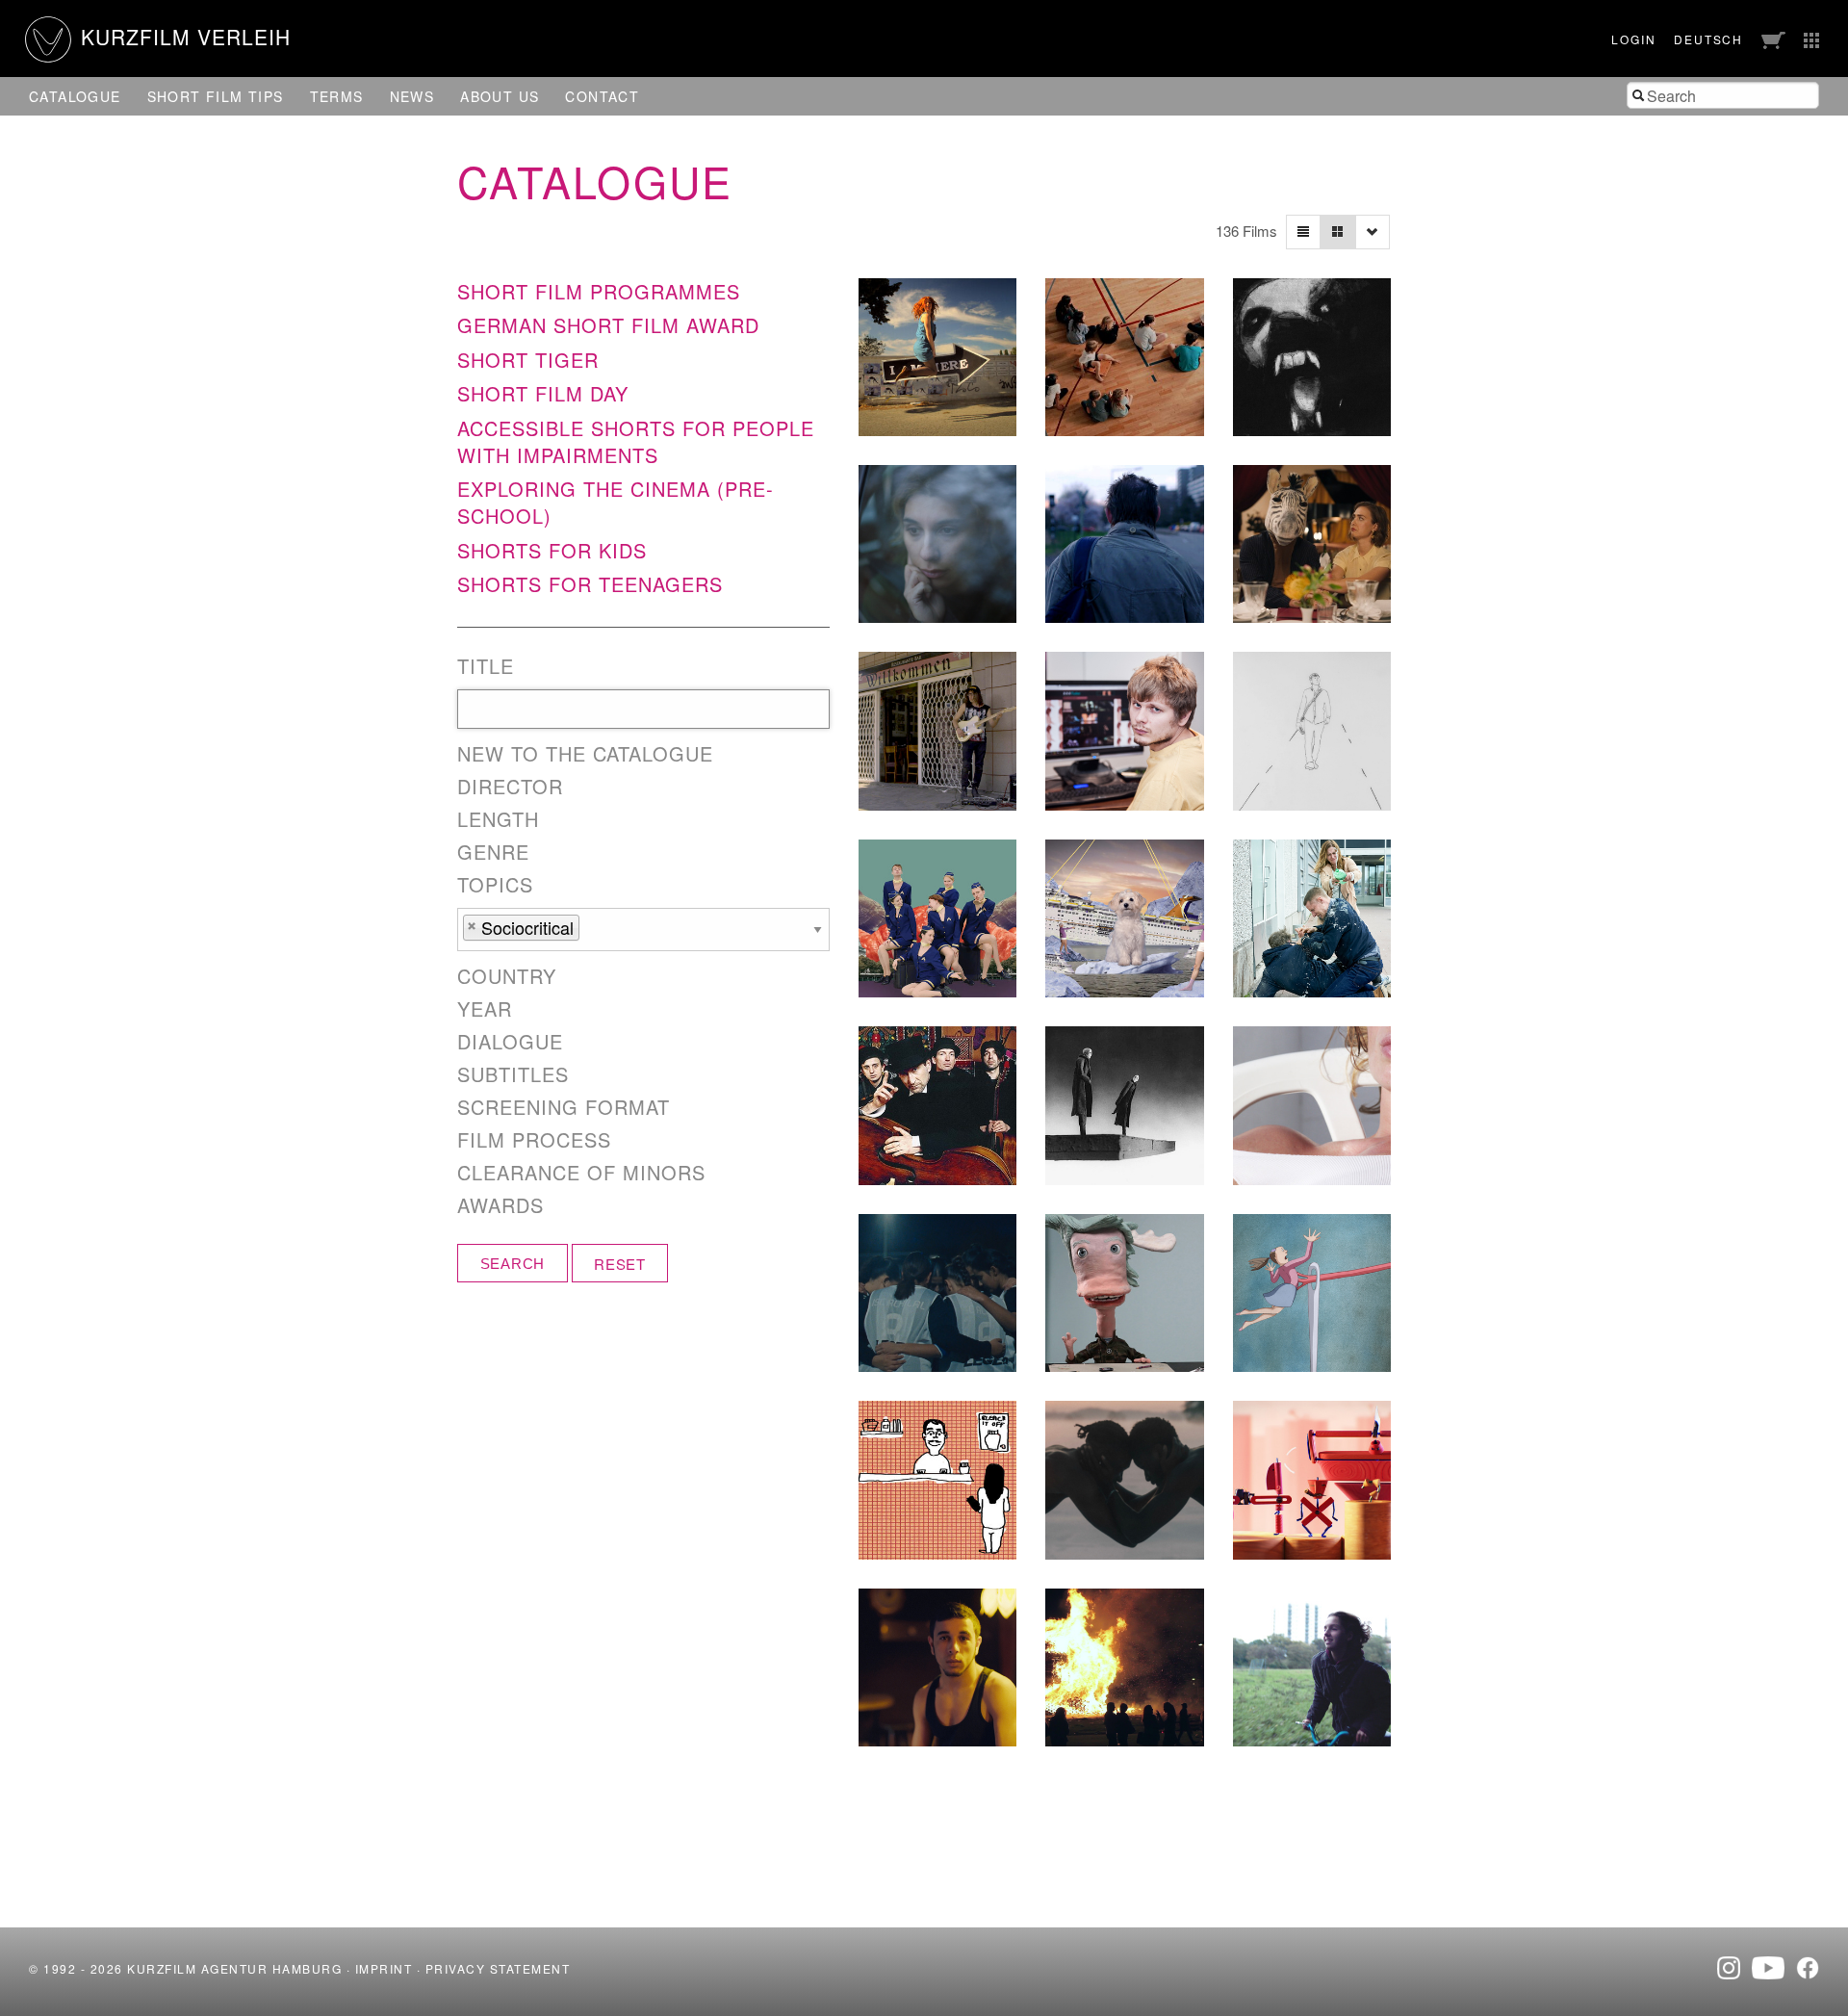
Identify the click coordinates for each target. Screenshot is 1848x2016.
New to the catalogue (585, 754)
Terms (337, 96)
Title (486, 666)
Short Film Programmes (599, 291)
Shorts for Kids (552, 550)
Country (507, 976)
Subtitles (513, 1074)
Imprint (384, 1968)
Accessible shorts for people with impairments (636, 441)
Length (498, 819)
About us (500, 96)
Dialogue (510, 1042)
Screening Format (564, 1107)
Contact (602, 96)
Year (485, 1009)
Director (510, 787)
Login (1633, 39)
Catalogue (75, 96)
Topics (495, 885)
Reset (620, 1264)
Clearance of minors (581, 1173)
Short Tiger (528, 360)
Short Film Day (543, 393)
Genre (493, 852)
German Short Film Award (608, 325)
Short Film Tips (216, 96)
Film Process (534, 1140)
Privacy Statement (498, 1968)
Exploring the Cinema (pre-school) (616, 502)
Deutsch (1708, 39)
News (412, 96)
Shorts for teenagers (590, 584)
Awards (500, 1205)
